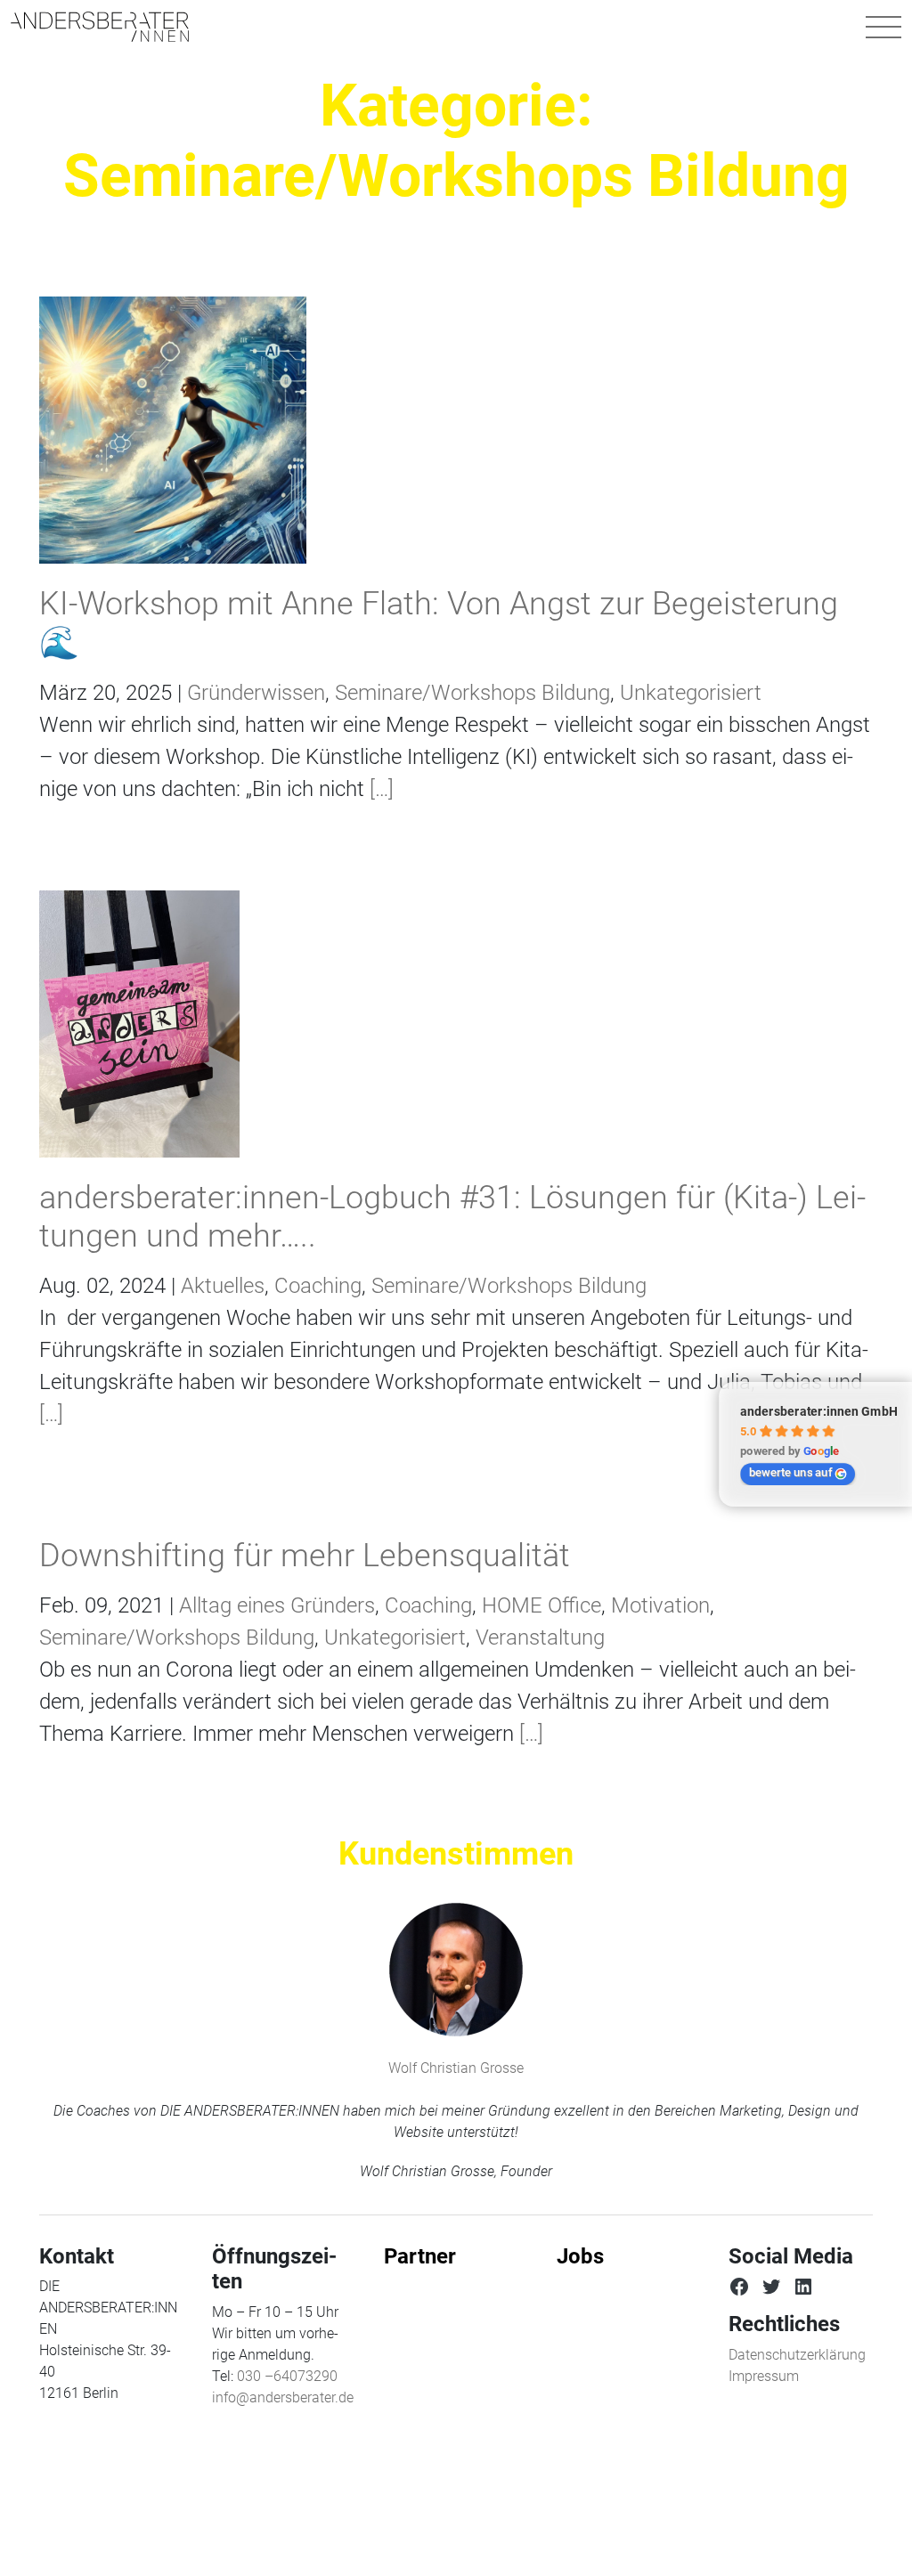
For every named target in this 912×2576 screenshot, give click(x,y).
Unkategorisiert (691, 693)
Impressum (764, 2376)
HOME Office (541, 1605)
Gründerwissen (256, 693)
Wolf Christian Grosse (456, 2068)
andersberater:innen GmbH (819, 1411)
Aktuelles (223, 1286)
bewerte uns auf (791, 1472)
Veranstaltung (540, 1637)
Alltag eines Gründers (277, 1605)
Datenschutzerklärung (797, 2355)
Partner (420, 2256)
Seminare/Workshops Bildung (472, 693)
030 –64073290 (287, 2376)
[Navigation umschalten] (883, 27)
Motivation (660, 1605)
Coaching (318, 1286)
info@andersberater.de (283, 2397)
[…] (379, 789)
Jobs (580, 2256)
